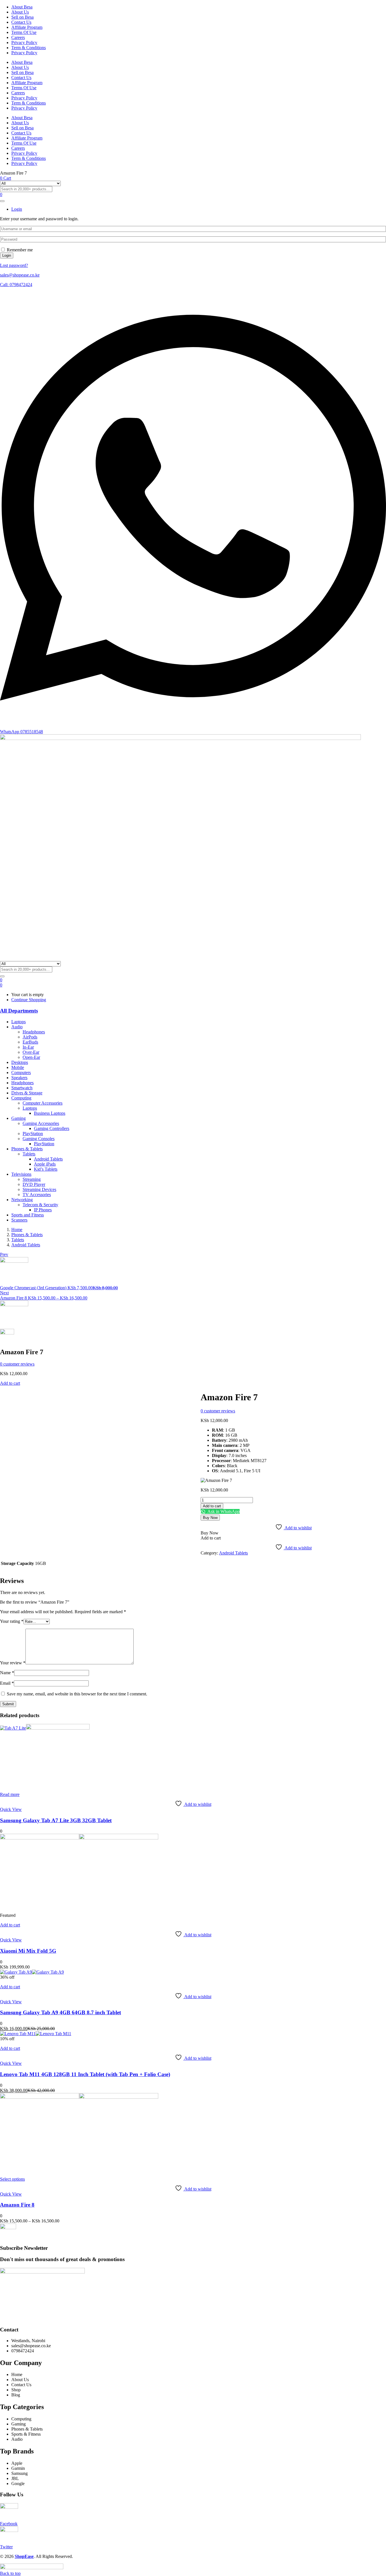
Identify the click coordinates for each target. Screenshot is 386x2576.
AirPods (30, 1037)
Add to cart (10, 1383)
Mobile (18, 1067)
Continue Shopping (29, 1000)
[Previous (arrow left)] (10, 1288)
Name (7, 1673)
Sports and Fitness (28, 1215)
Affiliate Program (27, 27)
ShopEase (24, 2556)
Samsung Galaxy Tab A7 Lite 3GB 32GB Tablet (56, 1820)
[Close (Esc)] (380, 6)
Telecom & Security (40, 1205)
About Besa (22, 62)
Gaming (19, 1118)
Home (17, 1230)
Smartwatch (22, 1088)
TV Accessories (37, 1195)
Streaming (32, 1179)
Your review (13, 1663)
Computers (21, 1073)
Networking (22, 1200)
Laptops (19, 1022)
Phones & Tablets (27, 1149)
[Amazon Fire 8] (79, 2097)
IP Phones (43, 1210)
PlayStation (33, 1134)
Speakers (19, 1078)
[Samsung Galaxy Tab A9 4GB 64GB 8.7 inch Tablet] (32, 1972)
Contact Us (21, 22)
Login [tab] (17, 209)
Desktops (20, 1062)
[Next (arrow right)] (376, 1288)
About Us (20, 67)
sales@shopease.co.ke (20, 275)
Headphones (34, 1032)
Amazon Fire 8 (17, 2205)
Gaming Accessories (41, 1123)
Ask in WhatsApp (223, 1511)
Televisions (21, 1174)
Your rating (12, 1621)
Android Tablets (48, 1159)
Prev (4, 1254)
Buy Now (210, 1518)
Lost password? (14, 265)
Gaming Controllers (52, 1128)
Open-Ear (31, 1057)
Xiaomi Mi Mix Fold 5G (28, 1951)
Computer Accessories (43, 1103)
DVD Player (34, 1184)
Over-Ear (31, 1052)
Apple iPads (45, 1164)
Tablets (29, 1154)
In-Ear (28, 1047)
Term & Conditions (29, 48)
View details (11, 1398)
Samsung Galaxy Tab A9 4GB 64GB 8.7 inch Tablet (60, 2012)
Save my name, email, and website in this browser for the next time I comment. (77, 1694)
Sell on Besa (22, 17)
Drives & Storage (27, 1093)
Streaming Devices (39, 1189)
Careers (18, 37)
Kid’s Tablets (46, 1169)
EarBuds (30, 1042)
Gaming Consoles (39, 1139)
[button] (1, 985)
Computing (21, 1098)
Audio (17, 1027)
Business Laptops (50, 1113)
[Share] (367, 6)
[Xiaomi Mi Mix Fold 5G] (79, 1838)
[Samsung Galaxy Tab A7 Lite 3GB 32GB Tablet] (45, 1728)
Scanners (19, 1220)
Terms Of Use (24, 32)
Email (7, 1683)
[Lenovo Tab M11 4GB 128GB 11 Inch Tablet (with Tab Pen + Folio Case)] (36, 2034)
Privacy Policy (24, 43)
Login (7, 255)
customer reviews (17, 1364)
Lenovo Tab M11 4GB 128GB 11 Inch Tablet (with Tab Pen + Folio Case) (85, 2074)
